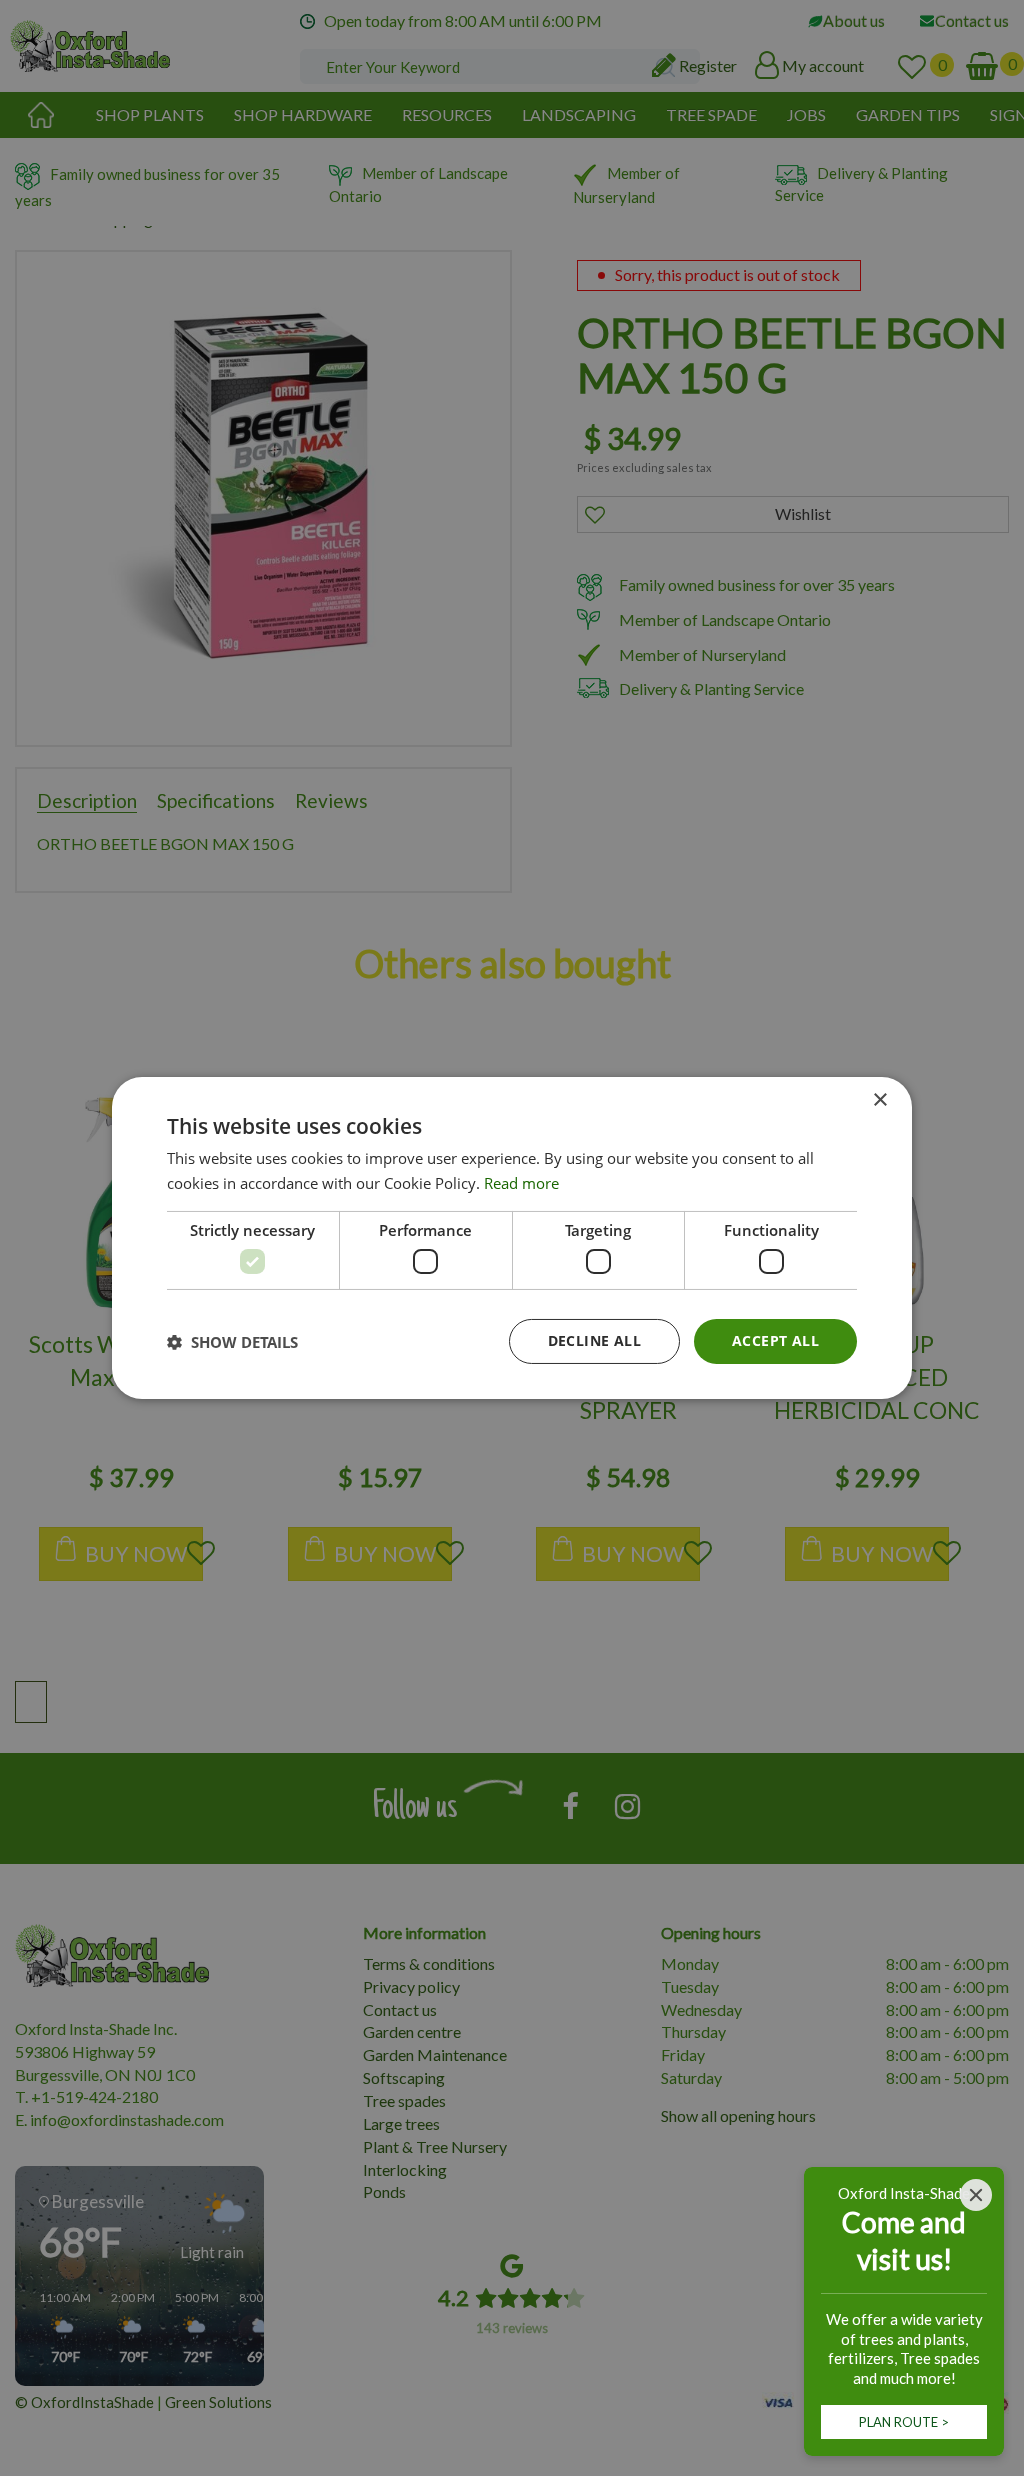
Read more (521, 1183)
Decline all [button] (594, 1340)
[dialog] (512, 1238)
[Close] (976, 2195)
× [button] (879, 1100)
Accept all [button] (775, 1340)
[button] (232, 1342)
